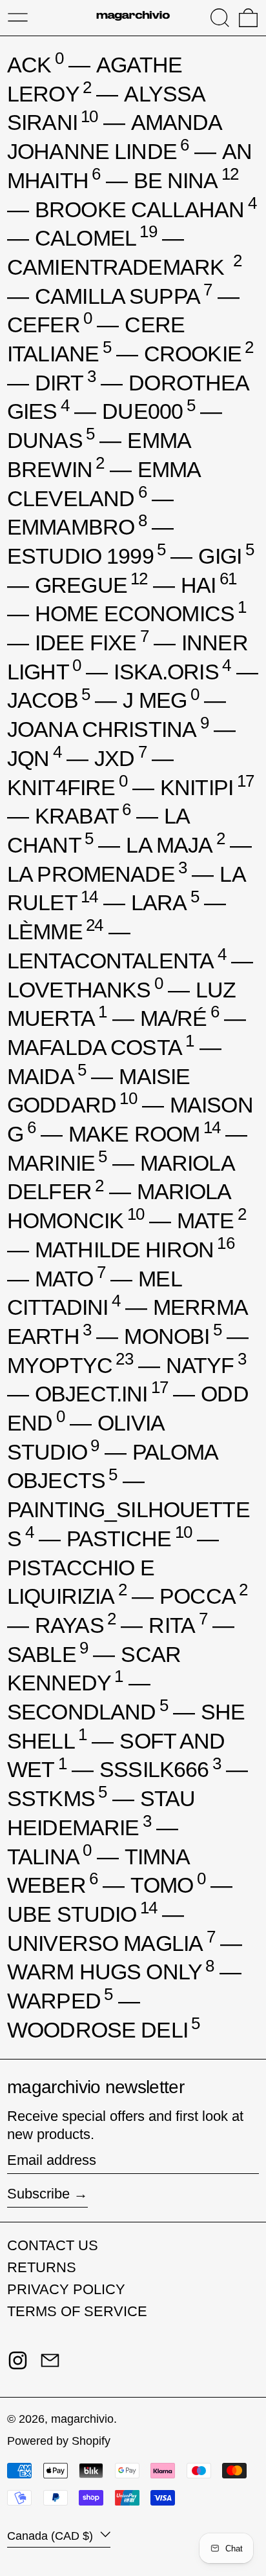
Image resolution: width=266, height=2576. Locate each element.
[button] (220, 18)
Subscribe (38, 2194)
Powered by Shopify (59, 2441)
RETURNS (42, 2267)
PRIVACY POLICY (66, 2289)
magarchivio (82, 2419)
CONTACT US (53, 2245)
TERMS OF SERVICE (77, 2311)
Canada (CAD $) (52, 2536)
